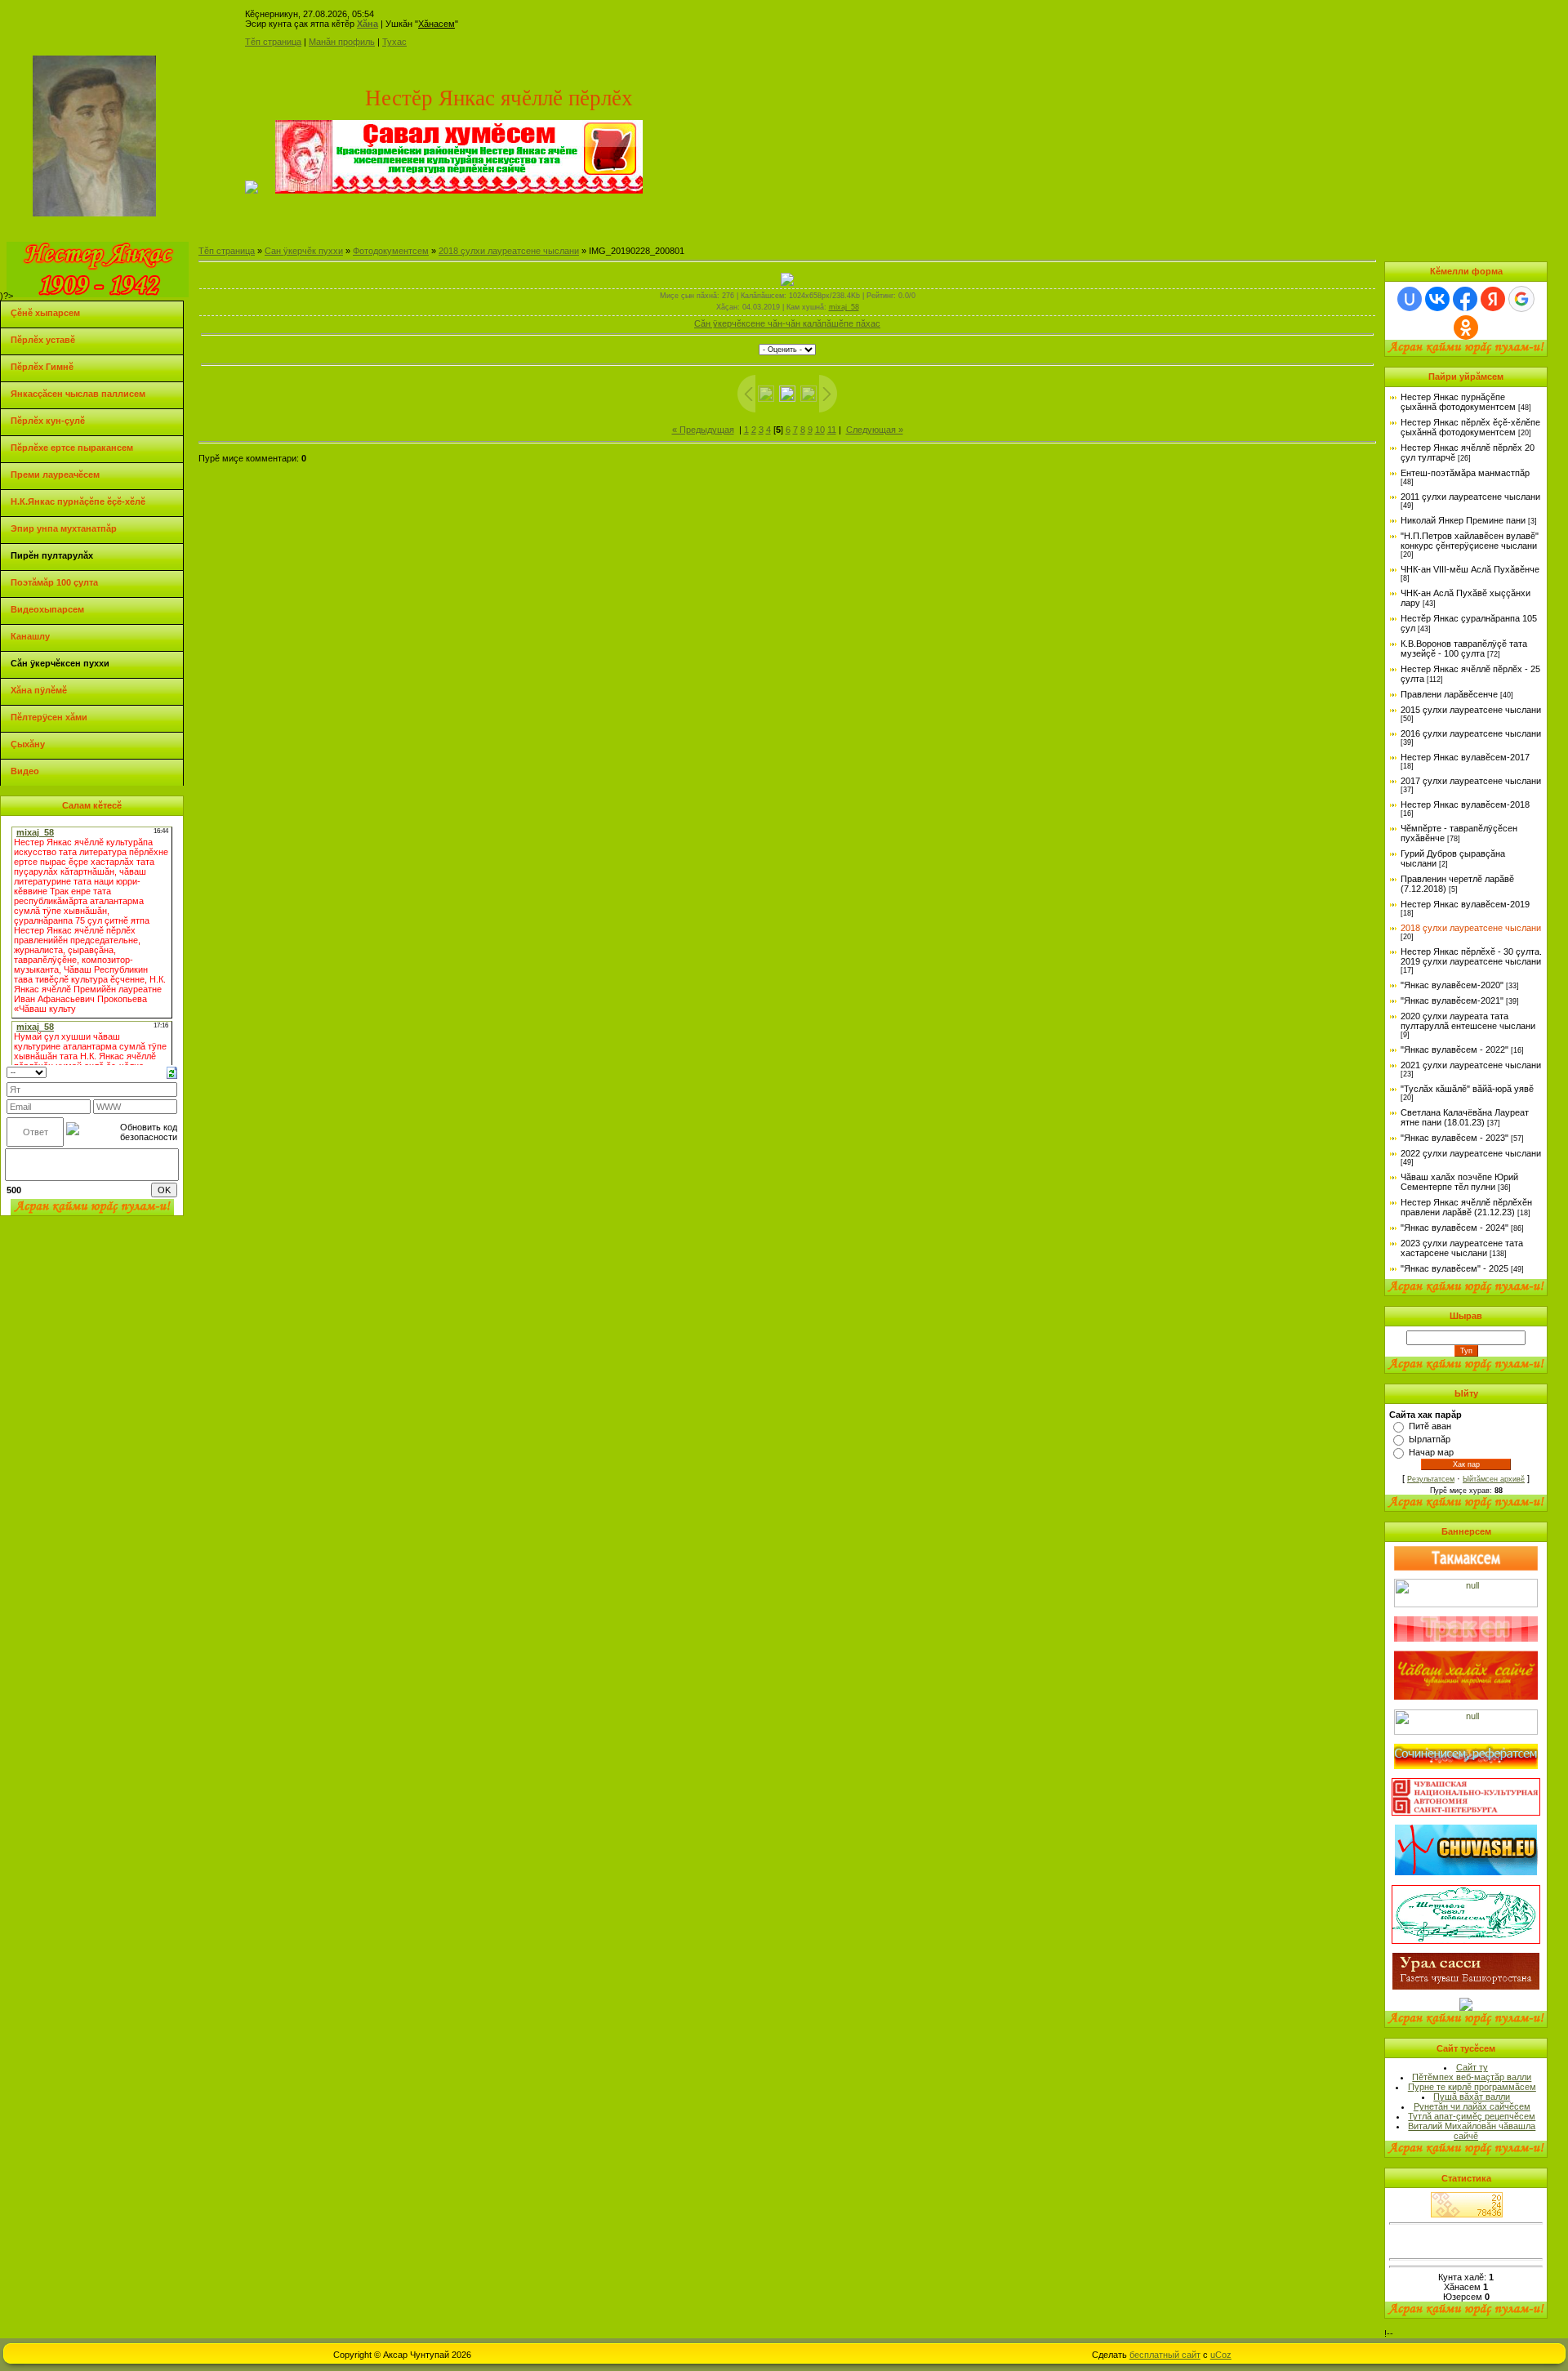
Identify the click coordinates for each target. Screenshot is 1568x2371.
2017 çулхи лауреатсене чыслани (1471, 781)
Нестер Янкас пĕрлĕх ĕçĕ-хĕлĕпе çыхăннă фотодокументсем (1470, 427)
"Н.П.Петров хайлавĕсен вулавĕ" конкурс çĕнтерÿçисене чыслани (1470, 541)
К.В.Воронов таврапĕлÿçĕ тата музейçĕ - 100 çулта (1464, 648)
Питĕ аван (1430, 1426)
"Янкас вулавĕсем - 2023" (1454, 1138)
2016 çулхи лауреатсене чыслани (1471, 733)
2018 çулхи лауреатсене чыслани (509, 251)
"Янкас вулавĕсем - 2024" (1454, 1228)
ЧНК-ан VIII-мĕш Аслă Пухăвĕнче (1470, 569)
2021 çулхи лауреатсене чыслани (1471, 1065)
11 (832, 430)
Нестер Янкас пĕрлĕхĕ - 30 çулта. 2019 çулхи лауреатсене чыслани (1471, 956)
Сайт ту (1472, 2067)
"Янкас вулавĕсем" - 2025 (1454, 1268)
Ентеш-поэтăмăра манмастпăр (1465, 473)
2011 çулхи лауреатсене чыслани (1470, 497)
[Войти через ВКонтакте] (1437, 299)
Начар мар (1431, 1452)
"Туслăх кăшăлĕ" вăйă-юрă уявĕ (1467, 1089)
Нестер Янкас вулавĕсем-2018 (1465, 804)
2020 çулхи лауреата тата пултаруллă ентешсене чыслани (1468, 1021)
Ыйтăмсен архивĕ (1494, 1479)
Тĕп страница (273, 42)
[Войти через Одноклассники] (1466, 328)
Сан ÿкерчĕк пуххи (304, 251)
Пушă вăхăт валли (1472, 2097)
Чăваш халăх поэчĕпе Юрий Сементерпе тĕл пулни (1459, 1182)
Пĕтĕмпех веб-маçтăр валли (1472, 2077)
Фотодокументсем (391, 251)
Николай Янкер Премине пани (1463, 520)
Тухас (394, 42)
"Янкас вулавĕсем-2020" (1452, 985)
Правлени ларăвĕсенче (1449, 694)
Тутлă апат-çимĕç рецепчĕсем (1472, 2116)
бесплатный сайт (1165, 2355)
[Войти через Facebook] (1465, 299)
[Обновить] (172, 1072)
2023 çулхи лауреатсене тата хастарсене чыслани (1462, 1248)
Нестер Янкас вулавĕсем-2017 (1465, 757)
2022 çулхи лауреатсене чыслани (1471, 1153)
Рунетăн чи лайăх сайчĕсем (1472, 2106)
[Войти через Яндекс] (1493, 299)
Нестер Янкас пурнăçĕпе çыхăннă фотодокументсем (1458, 402)
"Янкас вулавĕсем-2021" (1452, 1001)
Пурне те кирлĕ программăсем (1472, 2087)
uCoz (1221, 2355)
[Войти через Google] (1521, 299)
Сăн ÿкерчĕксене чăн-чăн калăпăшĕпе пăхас (787, 323)
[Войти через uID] (1410, 299)
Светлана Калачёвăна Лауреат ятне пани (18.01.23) (1465, 1117)
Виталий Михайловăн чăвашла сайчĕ (1472, 2131)
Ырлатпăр (1430, 1439)
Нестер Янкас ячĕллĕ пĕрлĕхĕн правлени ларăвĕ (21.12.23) (1466, 1207)
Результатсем (1431, 1479)
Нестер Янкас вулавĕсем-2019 (1465, 904)
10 (820, 430)
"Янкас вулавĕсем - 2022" (1454, 1050)
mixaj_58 (844, 307)
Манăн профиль (342, 42)
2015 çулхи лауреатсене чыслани (1471, 710)
